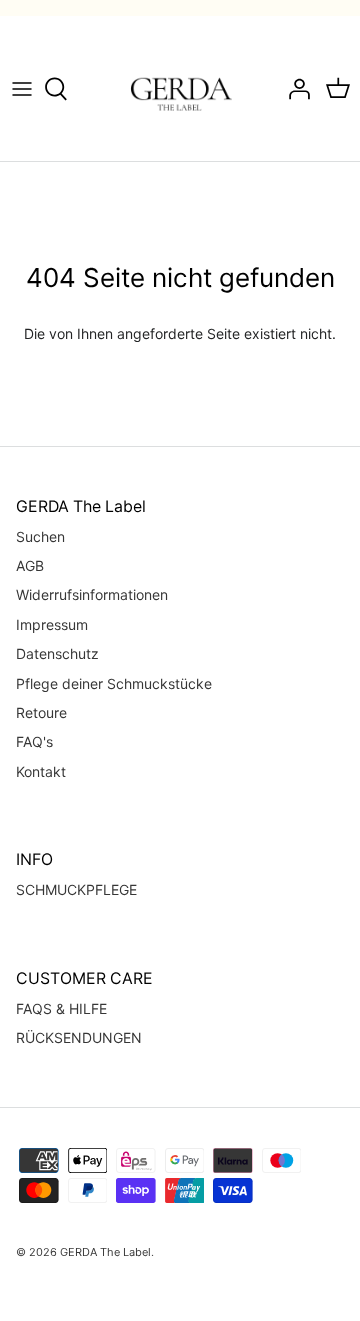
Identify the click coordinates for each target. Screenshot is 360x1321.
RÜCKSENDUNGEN (79, 1037)
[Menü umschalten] (22, 89)
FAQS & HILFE (61, 1008)
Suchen (40, 536)
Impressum (52, 624)
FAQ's (34, 741)
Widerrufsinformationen (92, 594)
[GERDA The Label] (180, 88)
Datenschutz (57, 653)
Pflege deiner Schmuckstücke (114, 683)
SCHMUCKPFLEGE (76, 889)
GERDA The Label (105, 1252)
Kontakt (41, 771)
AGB (30, 565)
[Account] (294, 89)
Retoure (41, 712)
